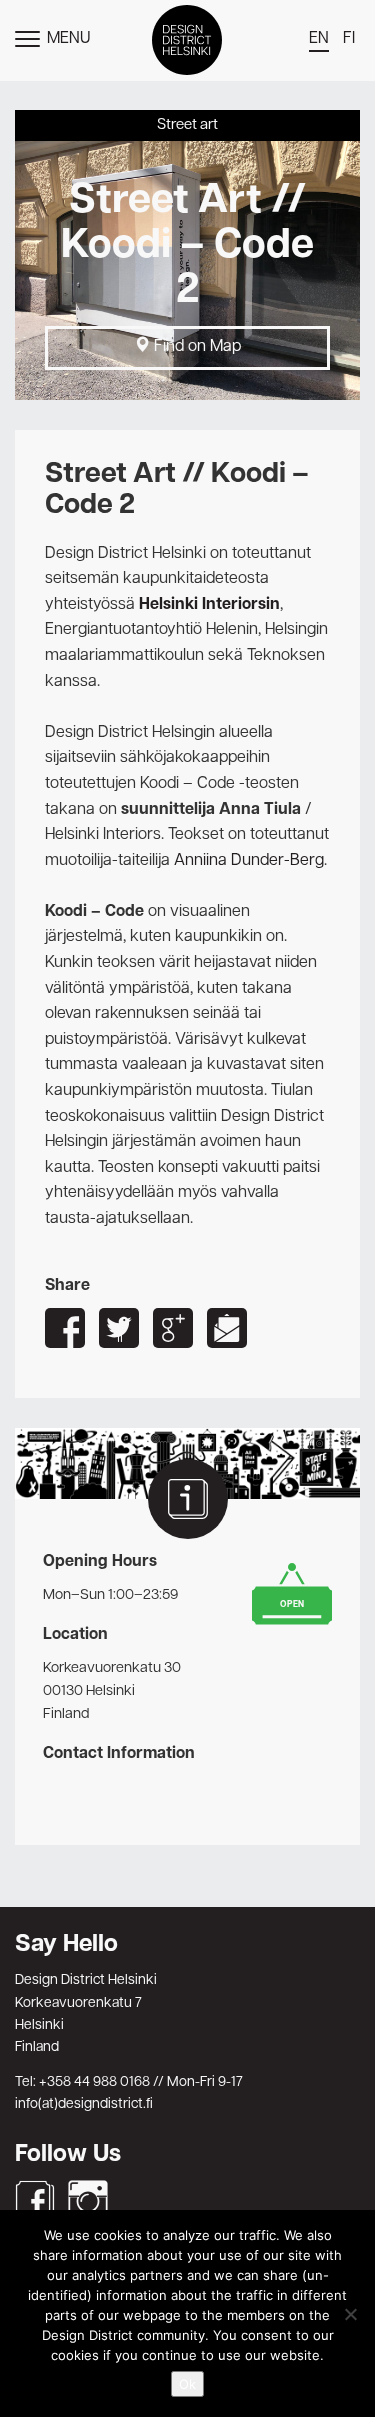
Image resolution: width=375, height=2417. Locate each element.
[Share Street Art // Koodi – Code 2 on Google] (173, 1328)
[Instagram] (88, 2200)
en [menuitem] (319, 39)
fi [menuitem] (349, 39)
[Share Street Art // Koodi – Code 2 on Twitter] (119, 1328)
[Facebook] (35, 2200)
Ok (187, 2384)
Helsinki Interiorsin (209, 605)
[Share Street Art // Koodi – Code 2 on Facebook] (65, 1328)
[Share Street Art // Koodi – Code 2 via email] (227, 1328)
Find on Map (195, 347)
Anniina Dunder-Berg (249, 861)
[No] (350, 2314)
